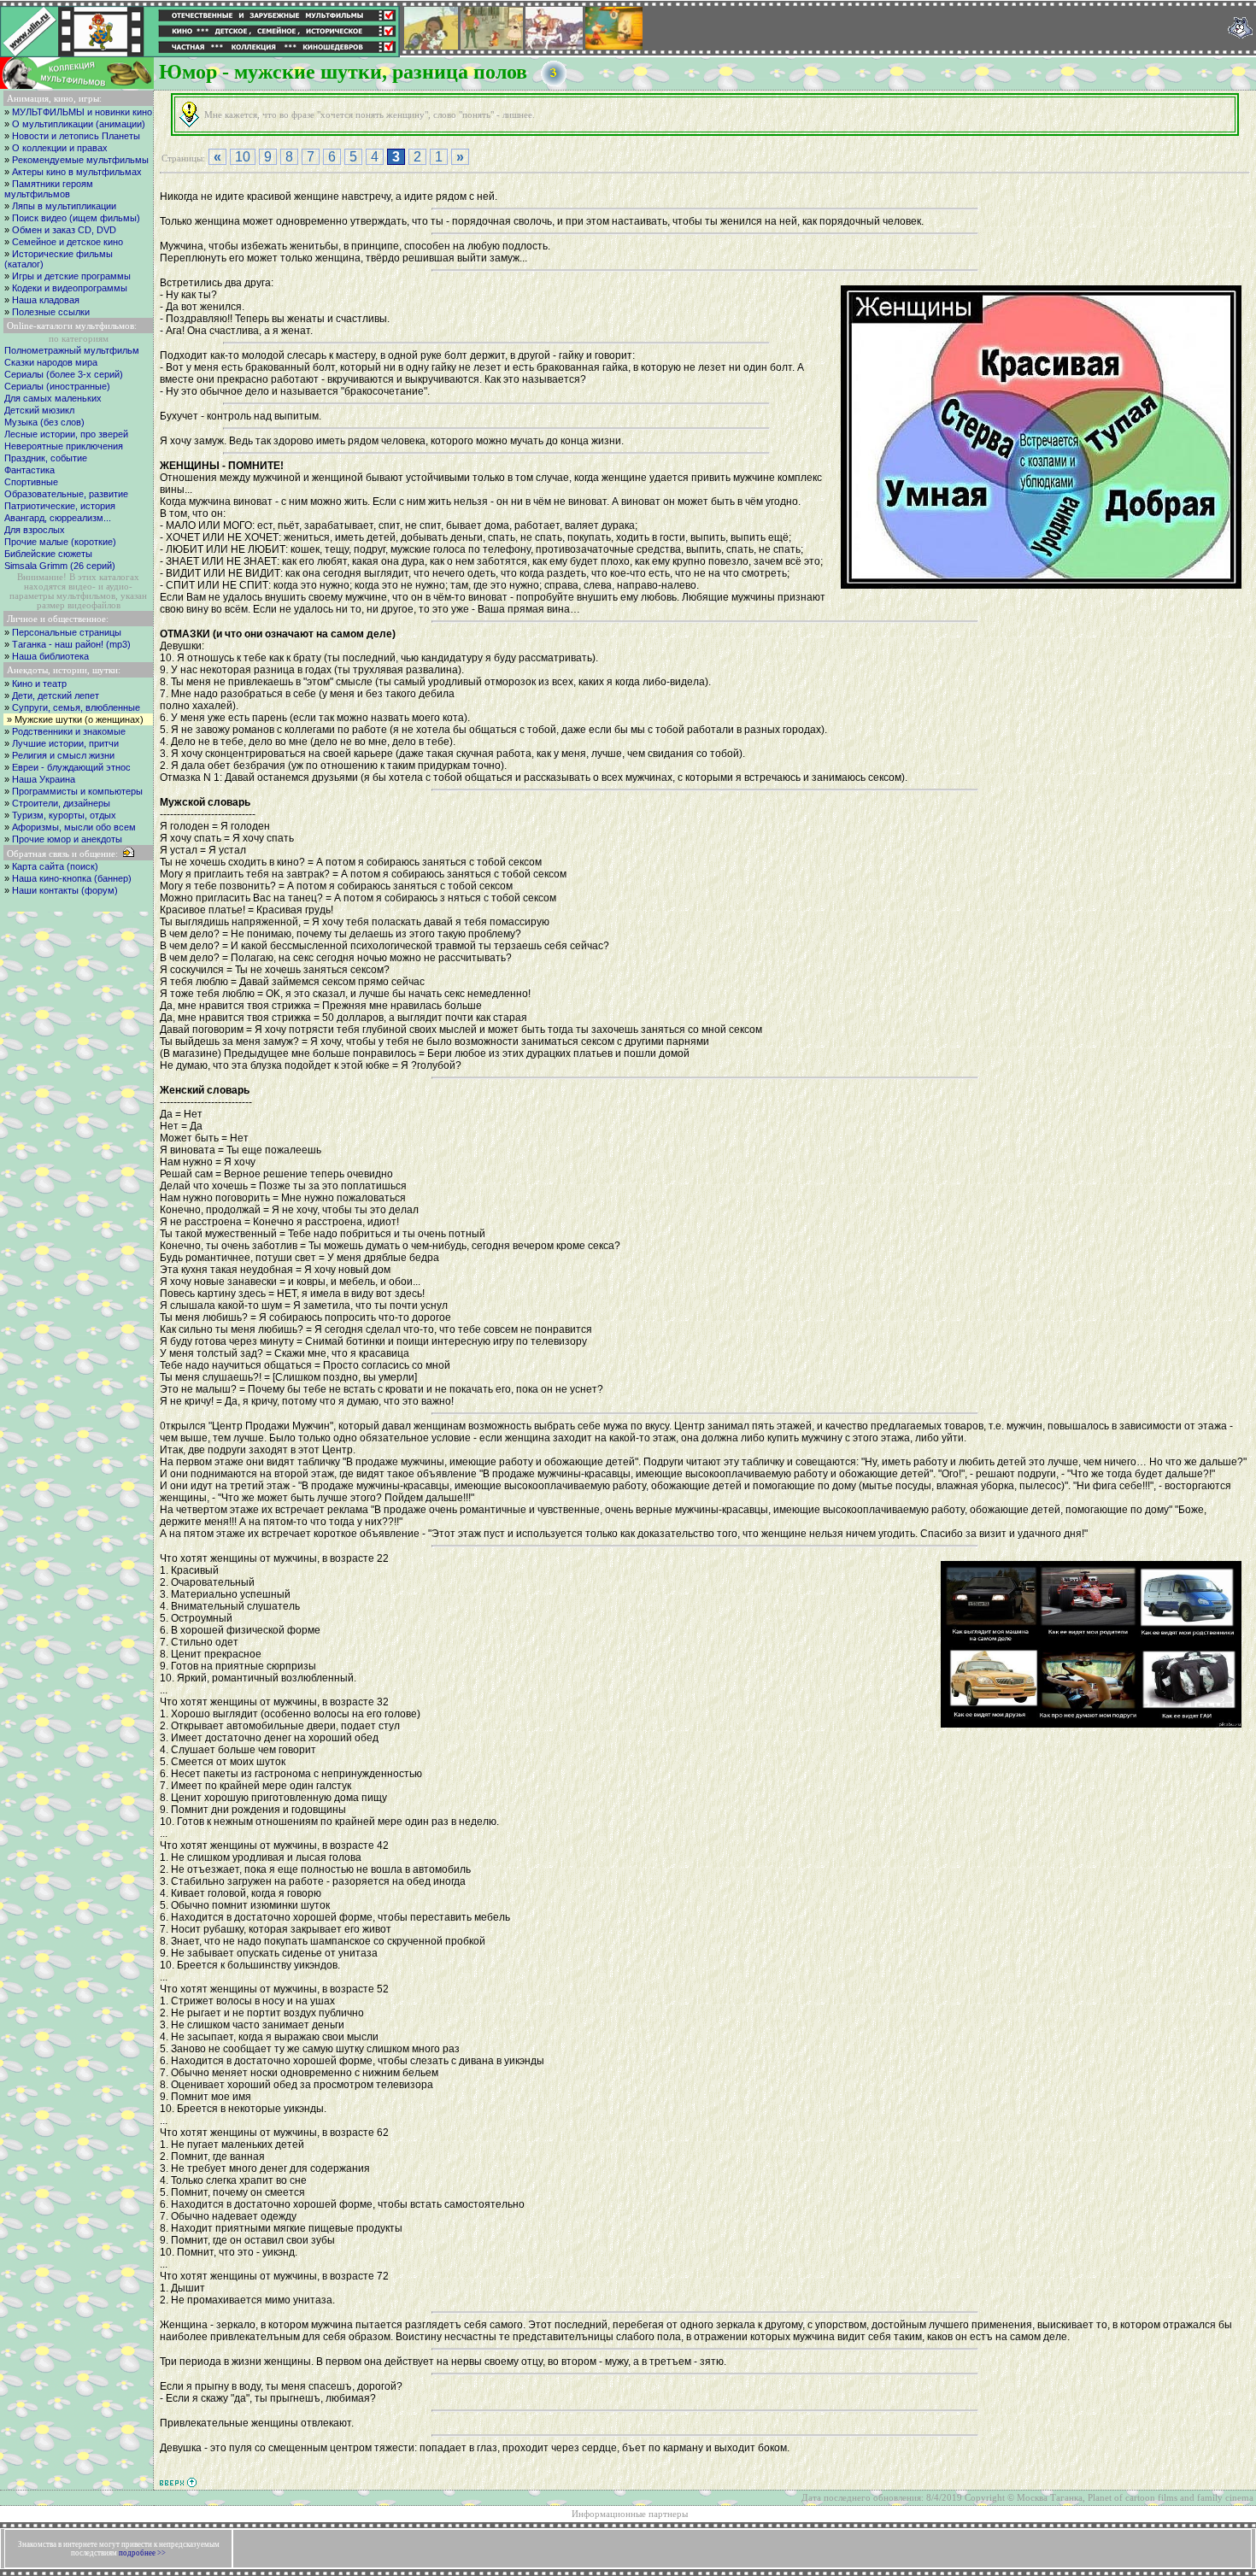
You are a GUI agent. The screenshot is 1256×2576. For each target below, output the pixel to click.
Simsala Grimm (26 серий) (60, 566)
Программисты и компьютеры (77, 791)
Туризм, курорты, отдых (64, 815)
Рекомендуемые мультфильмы (80, 160)
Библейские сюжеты (48, 554)
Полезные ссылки (51, 312)
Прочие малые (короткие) (60, 542)
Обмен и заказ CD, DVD (64, 230)
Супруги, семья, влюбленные (76, 707)
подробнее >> (142, 2553)
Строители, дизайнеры (61, 803)
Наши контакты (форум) (65, 890)
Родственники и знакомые (69, 731)
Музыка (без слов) (44, 422)
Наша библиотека (50, 656)
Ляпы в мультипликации (64, 206)
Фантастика (29, 470)
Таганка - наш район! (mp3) (71, 644)
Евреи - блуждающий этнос (71, 767)
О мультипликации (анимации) (79, 124)
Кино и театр (39, 684)
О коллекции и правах (60, 148)
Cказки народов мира (51, 362)
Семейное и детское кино (67, 242)
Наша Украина (44, 779)
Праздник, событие (46, 458)
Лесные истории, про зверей (66, 434)
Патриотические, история (60, 506)
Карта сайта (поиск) (55, 866)
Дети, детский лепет (56, 695)
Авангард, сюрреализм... (58, 518)
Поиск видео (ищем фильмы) (76, 218)
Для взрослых (35, 530)
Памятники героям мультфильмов (49, 189)
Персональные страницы (67, 632)
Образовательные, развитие (66, 494)
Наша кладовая (46, 300)
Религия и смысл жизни (63, 755)
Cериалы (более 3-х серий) (64, 374)
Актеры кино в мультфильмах (77, 172)
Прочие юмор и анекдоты (67, 839)
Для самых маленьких (53, 398)
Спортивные (31, 482)
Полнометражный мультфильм (72, 350)
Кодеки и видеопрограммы (70, 288)
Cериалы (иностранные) (57, 386)
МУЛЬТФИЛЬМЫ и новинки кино (82, 112)
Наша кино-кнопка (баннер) (72, 878)
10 (243, 157)
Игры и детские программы (71, 276)
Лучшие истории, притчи (65, 743)
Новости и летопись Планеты (76, 136)
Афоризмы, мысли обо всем (74, 827)
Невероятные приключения (64, 446)
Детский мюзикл (39, 410)
